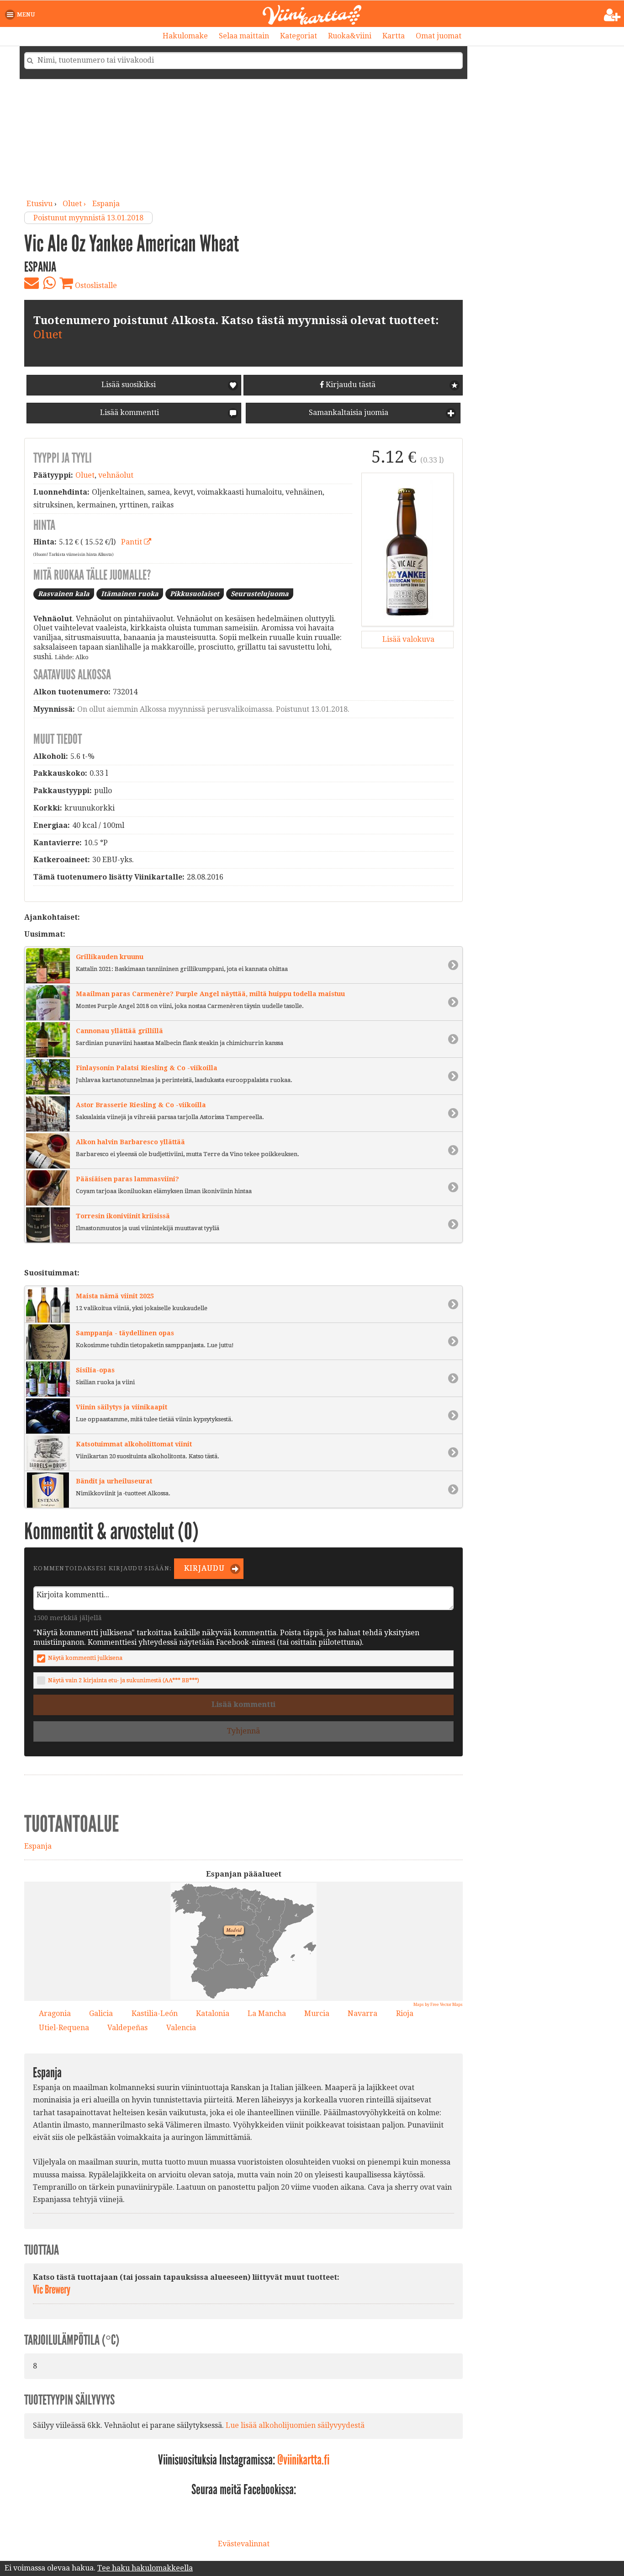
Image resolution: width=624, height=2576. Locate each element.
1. (267, 1917)
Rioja (405, 2013)
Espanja (106, 204)
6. (260, 1973)
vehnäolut (116, 475)
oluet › (75, 204)
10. (240, 1958)
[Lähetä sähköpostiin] (32, 283)
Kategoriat (299, 36)
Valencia (181, 2028)
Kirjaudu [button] (204, 1568)
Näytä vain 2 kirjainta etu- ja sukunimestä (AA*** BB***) (124, 1680)
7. (257, 1899)
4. (294, 1914)
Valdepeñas (127, 2028)
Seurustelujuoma (260, 594)
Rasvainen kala (64, 594)
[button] (22, 15)
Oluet (48, 335)
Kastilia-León (155, 2013)
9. (268, 1949)
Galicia (101, 2013)
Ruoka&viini (350, 36)
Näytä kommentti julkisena (85, 1658)
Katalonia (213, 2013)
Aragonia (55, 2013)
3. (217, 1915)
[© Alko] (407, 549)
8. (247, 1906)
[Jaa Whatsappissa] (49, 283)
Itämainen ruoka (130, 594)
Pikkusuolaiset (195, 594)
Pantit (132, 542)
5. (239, 1950)
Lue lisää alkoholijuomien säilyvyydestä (295, 2425)
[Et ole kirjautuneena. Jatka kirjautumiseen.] (612, 15)
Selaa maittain (244, 36)
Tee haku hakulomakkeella (145, 2568)
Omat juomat (439, 36)
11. (276, 1958)
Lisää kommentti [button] (129, 413)
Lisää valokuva (407, 639)
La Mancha (267, 2013)
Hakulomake (185, 36)
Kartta (394, 36)
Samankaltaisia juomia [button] (348, 413)
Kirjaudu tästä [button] (350, 385)
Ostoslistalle (95, 285)
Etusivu (40, 204)
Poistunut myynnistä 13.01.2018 (88, 218)
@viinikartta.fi (303, 2460)
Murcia (317, 2013)
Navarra (362, 2013)
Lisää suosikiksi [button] (129, 385)
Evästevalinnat (244, 2544)
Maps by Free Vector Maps (438, 2005)
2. (186, 1900)
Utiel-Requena (64, 2028)
